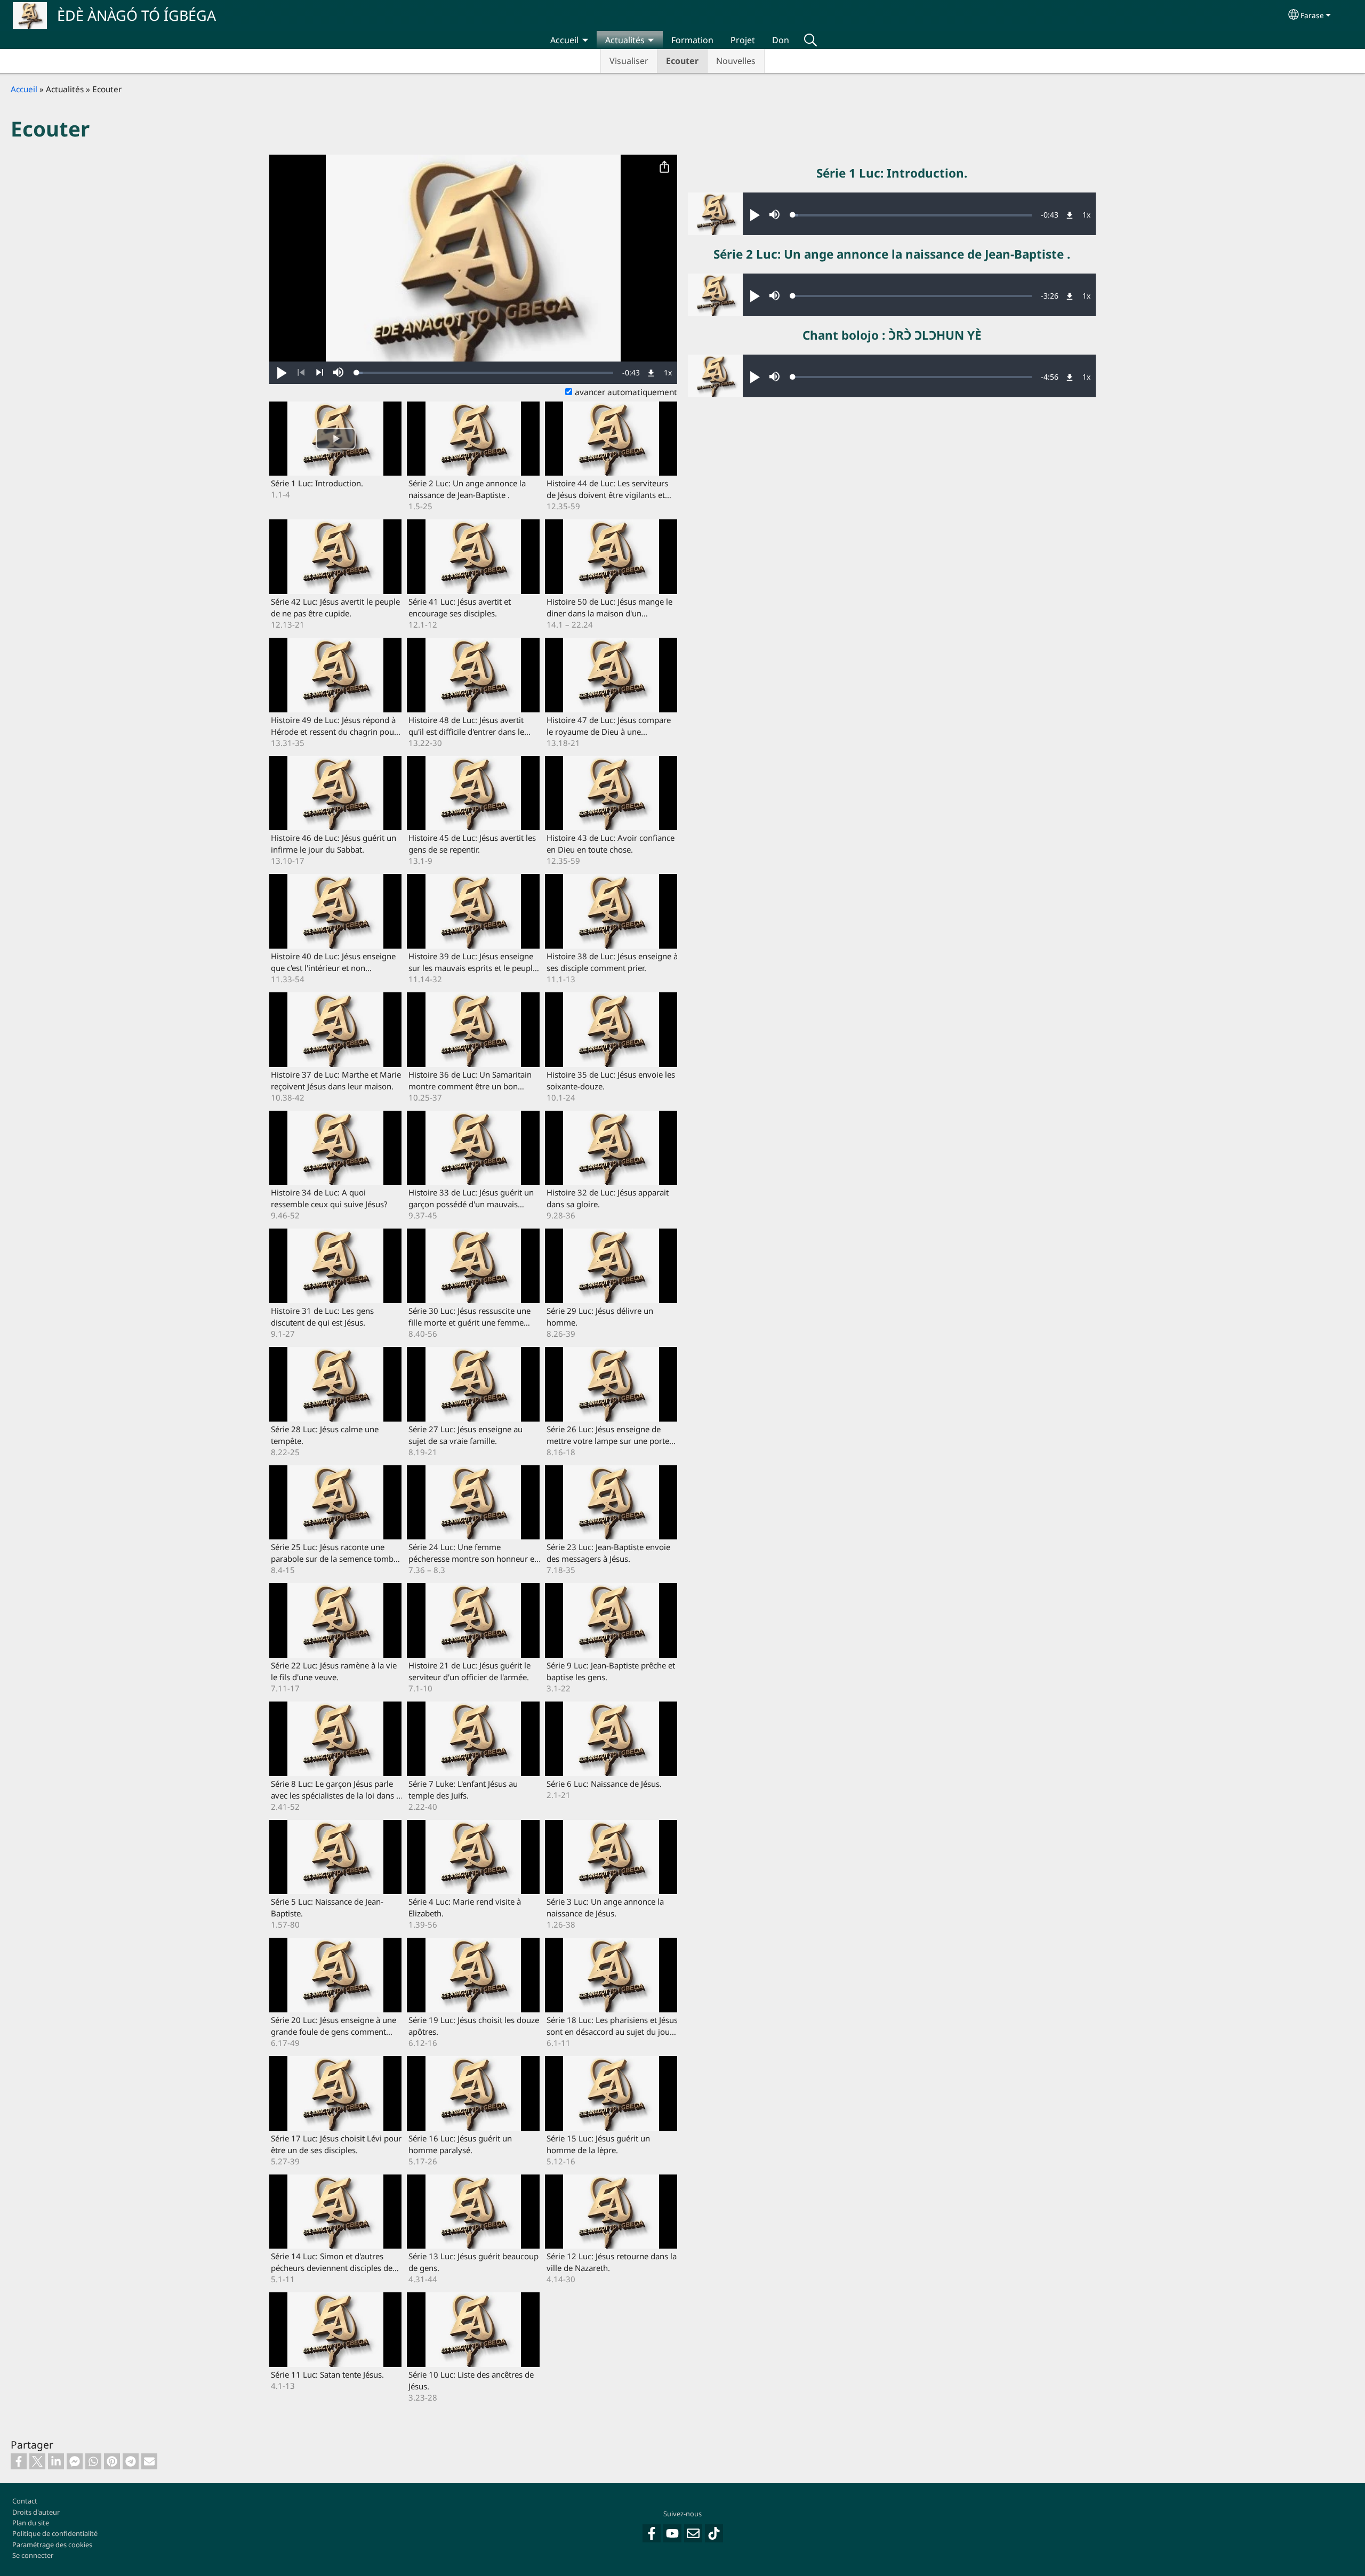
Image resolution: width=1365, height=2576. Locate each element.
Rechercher (810, 40)
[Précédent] (301, 373)
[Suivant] (320, 373)
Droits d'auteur (36, 2512)
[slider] (485, 373)
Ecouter (682, 61)
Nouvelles (736, 61)
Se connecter (33, 2555)
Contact (25, 2501)
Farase (1312, 15)
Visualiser (629, 61)
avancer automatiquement (626, 392)
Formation (692, 40)
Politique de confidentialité (55, 2533)
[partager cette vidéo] (664, 167)
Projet (743, 40)
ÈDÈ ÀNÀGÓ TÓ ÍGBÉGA (136, 15)
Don (781, 40)
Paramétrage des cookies (52, 2545)
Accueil (564, 40)
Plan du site (31, 2523)
